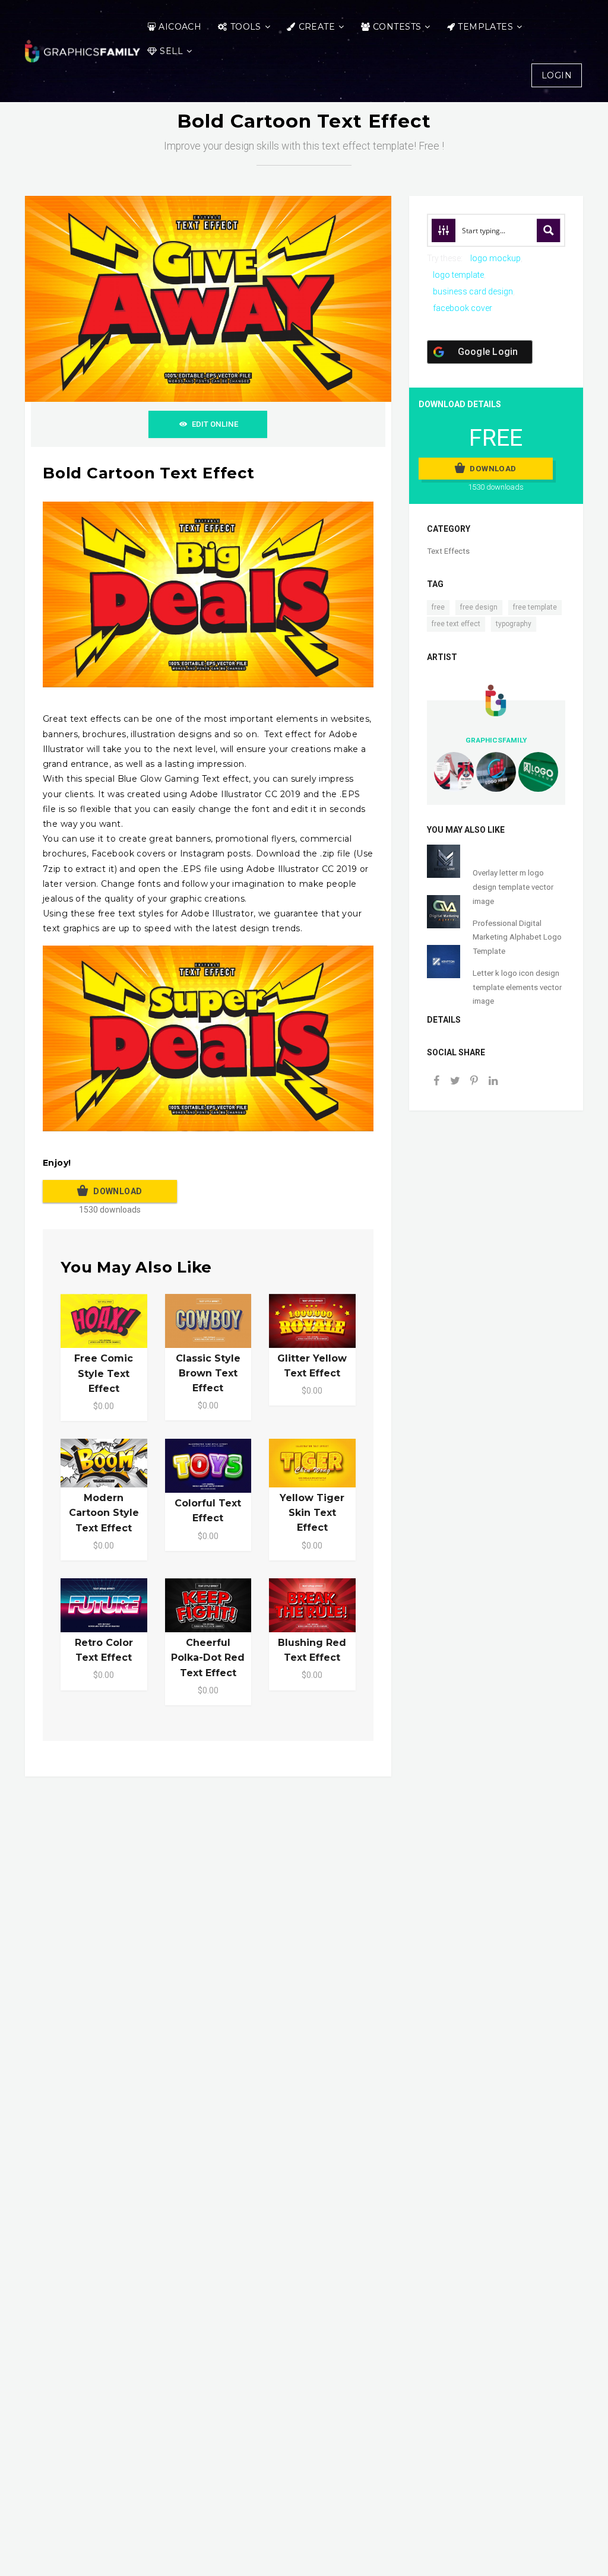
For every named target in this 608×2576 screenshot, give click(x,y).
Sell (171, 51)
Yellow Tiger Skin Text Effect (312, 1513)
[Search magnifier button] (549, 230)
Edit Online (215, 424)
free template (535, 607)
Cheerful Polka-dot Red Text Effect (208, 1657)
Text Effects (448, 551)
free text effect (456, 624)
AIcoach (180, 27)
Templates (485, 27)
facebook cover (463, 308)
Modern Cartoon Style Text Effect (104, 1513)
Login (557, 75)
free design (479, 607)
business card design (473, 291)
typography (514, 624)
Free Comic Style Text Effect (104, 1373)
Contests (397, 27)
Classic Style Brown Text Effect (208, 1373)
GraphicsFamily (496, 740)
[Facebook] (436, 1082)
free (438, 607)
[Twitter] (455, 1082)
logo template (458, 275)
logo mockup (495, 258)
